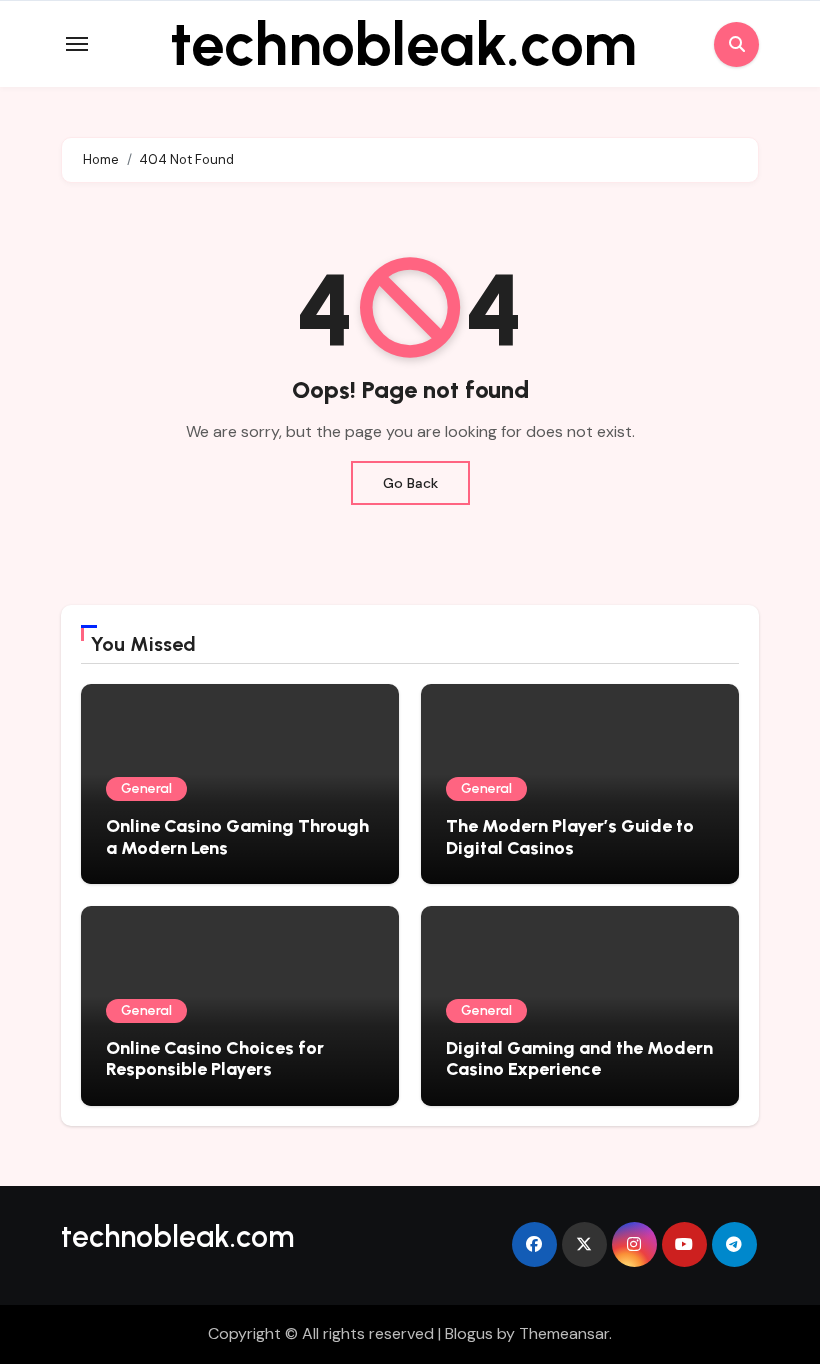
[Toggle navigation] (77, 44)
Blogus (469, 1333)
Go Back (410, 483)
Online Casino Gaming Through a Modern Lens (237, 837)
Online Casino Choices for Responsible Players (215, 1059)
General (146, 788)
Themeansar (564, 1333)
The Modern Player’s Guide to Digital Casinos (570, 837)
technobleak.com (403, 44)
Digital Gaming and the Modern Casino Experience (579, 1059)
